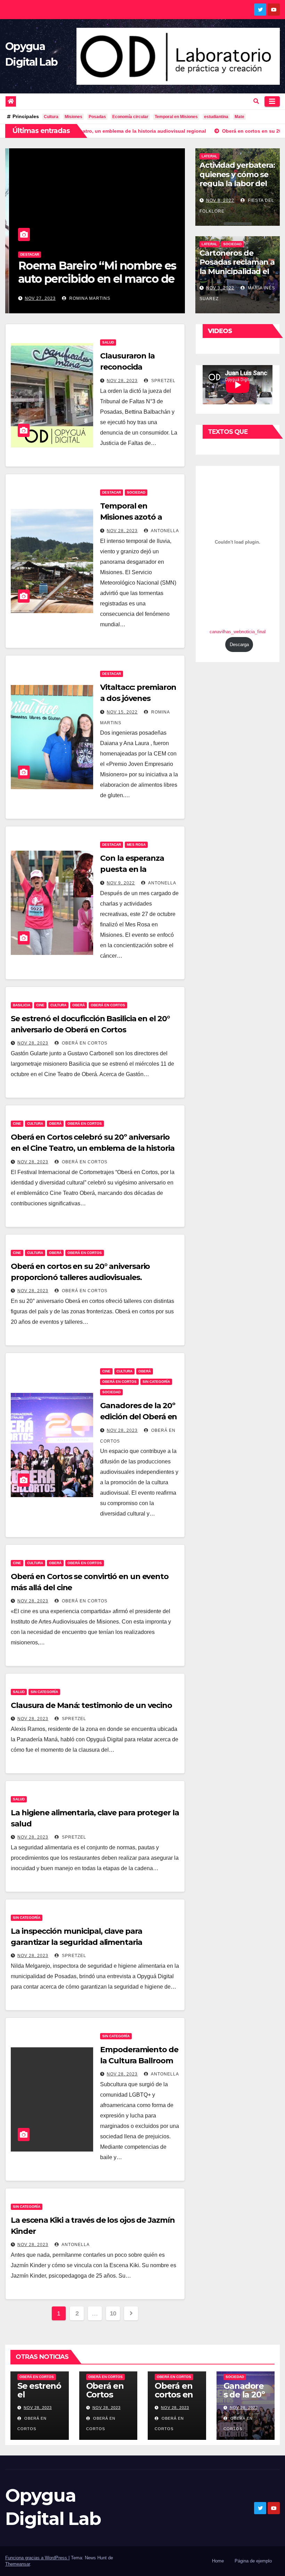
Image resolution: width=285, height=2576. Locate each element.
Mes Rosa (136, 845)
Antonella (164, 531)
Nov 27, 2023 (36, 298)
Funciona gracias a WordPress (37, 2558)
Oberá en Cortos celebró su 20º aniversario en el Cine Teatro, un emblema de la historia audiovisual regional (93, 1148)
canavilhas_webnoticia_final (238, 632)
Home (218, 2561)
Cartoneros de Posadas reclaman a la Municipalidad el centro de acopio (237, 267)
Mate (239, 117)
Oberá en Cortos (108, 1005)
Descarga (239, 645)
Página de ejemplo (253, 2561)
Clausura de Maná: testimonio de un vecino (91, 1705)
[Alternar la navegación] (272, 101)
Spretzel (163, 381)
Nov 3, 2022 (220, 288)
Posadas (97, 117)
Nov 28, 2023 (122, 381)
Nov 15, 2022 (122, 712)
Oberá (79, 1005)
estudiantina (216, 117)
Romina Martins (85, 298)
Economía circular (130, 117)
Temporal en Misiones (176, 117)
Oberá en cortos (84, 1043)
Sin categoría (156, 1382)
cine (40, 1005)
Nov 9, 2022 (121, 883)
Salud (108, 342)
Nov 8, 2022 (220, 200)
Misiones (74, 117)
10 (113, 2313)
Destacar (26, 254)
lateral (209, 156)
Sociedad (232, 244)
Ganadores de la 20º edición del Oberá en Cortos (139, 1417)
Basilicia (22, 1005)
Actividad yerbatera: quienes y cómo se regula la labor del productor (237, 179)
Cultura (51, 117)
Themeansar (18, 2564)
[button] (256, 101)
